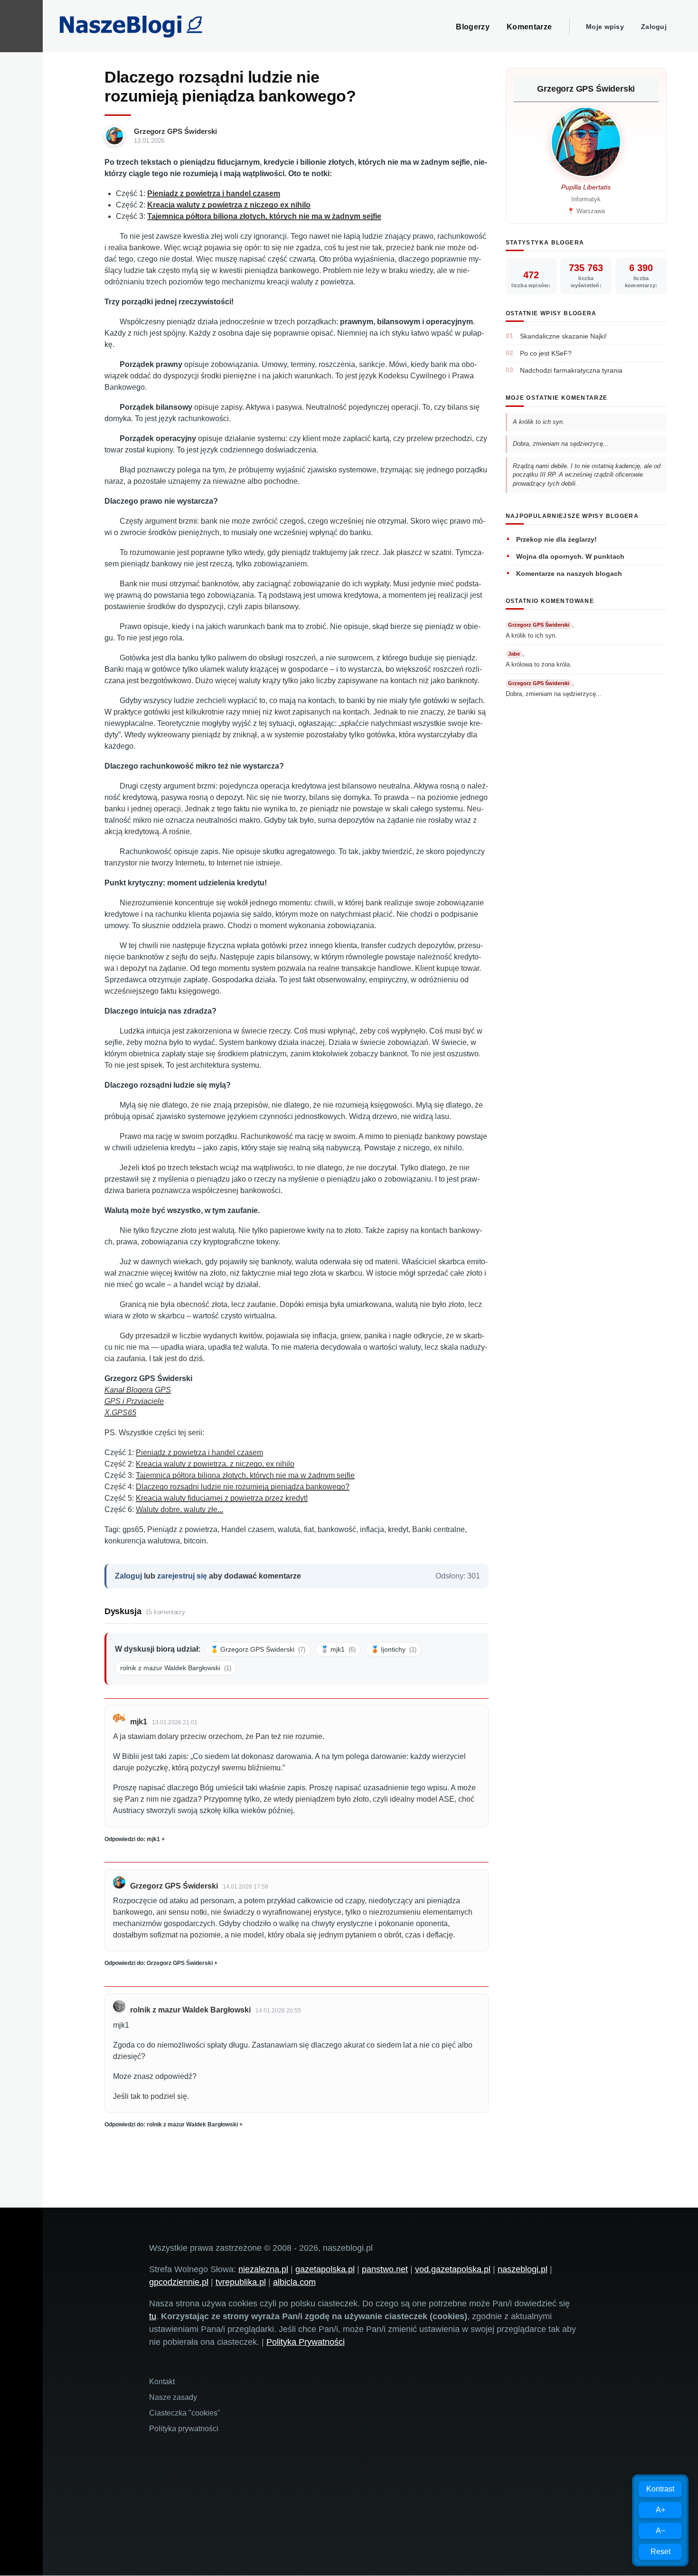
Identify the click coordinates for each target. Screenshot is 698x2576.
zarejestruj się (182, 1576)
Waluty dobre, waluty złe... (179, 1509)
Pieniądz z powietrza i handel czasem (199, 1453)
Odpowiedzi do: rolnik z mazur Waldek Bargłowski (171, 2125)
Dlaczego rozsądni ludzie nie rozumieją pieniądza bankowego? (243, 1487)
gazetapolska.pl (325, 2269)
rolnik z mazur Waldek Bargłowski (176, 1668)
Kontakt (162, 2382)
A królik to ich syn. (539, 422)
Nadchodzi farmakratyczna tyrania (571, 370)
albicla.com (294, 2282)
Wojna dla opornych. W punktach (570, 556)
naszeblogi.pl (523, 2269)
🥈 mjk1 (338, 1649)
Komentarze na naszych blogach (569, 573)
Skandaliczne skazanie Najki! (563, 336)
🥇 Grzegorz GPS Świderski (258, 1649)
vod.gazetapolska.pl (453, 2269)
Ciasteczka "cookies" (185, 2413)
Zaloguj (654, 27)
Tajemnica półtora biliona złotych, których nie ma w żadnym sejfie (245, 1475)
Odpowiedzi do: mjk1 (132, 1839)
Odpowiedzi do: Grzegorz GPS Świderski (159, 1963)
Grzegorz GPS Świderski (175, 131)
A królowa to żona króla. (539, 664)
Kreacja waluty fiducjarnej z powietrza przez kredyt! (222, 1498)
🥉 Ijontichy (394, 1649)
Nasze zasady (173, 2397)
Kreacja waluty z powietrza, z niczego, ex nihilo (215, 1464)
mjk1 (139, 1722)
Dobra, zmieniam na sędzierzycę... (561, 444)
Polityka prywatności (184, 2429)
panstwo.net (385, 2269)
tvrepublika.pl (241, 2282)
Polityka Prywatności (306, 2342)
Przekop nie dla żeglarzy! (557, 539)
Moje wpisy (605, 27)
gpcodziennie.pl (179, 2282)
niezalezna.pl (263, 2269)
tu (153, 2316)
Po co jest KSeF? (546, 353)
